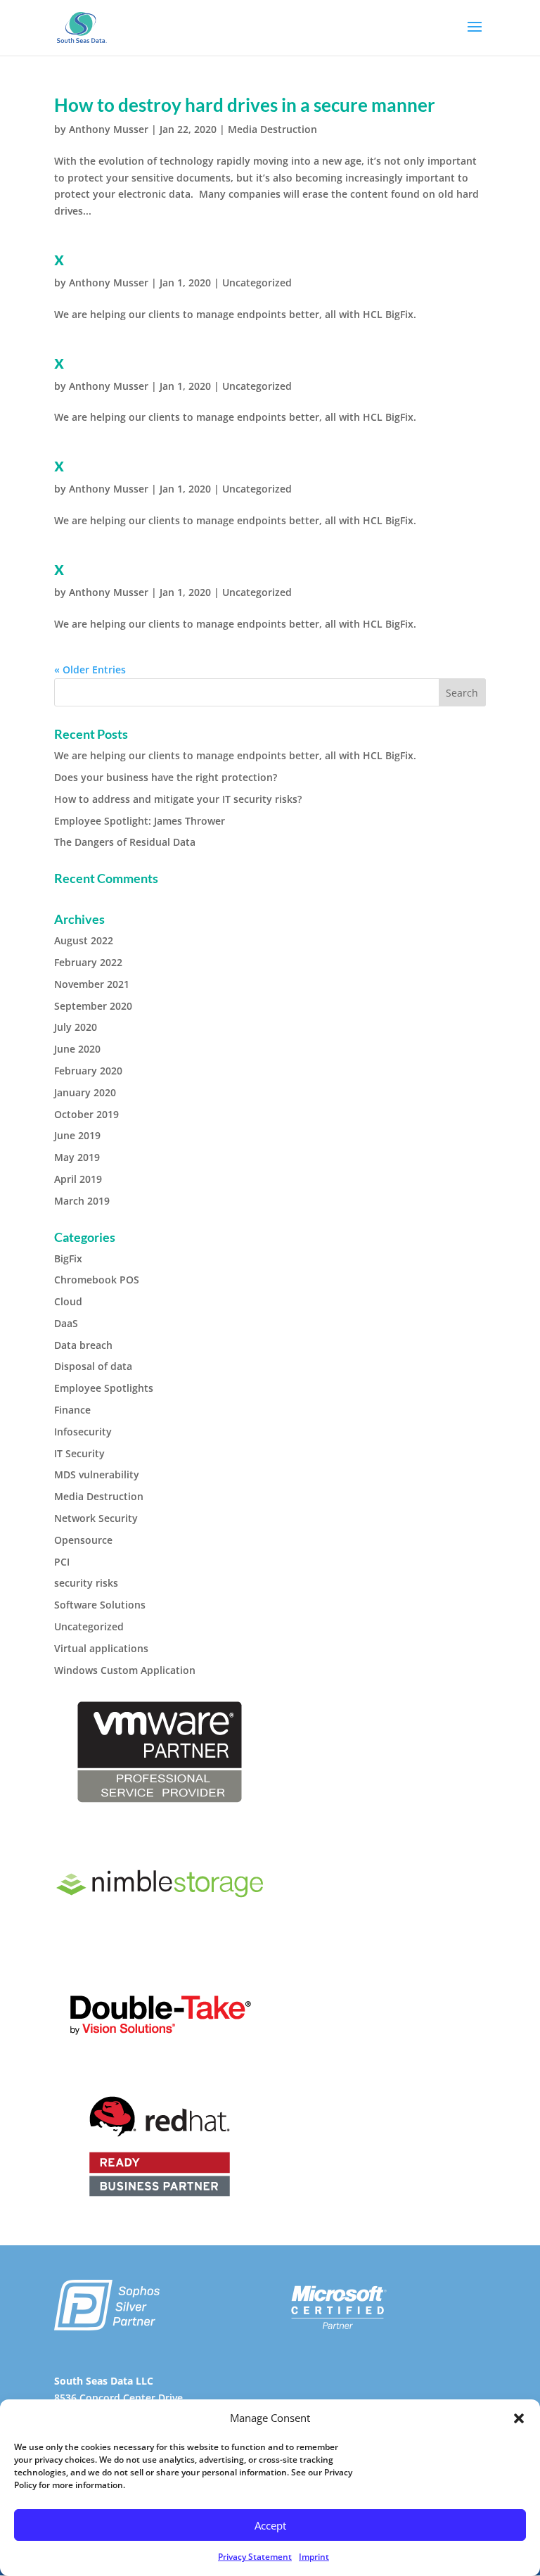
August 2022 (84, 940)
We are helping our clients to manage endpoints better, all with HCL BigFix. (235, 755)
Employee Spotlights (104, 1388)
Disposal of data (93, 1366)
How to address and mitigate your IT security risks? (178, 799)
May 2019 (77, 1157)
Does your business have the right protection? (166, 777)
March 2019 (82, 1201)
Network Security (96, 1518)
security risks (86, 1583)
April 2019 (78, 1179)
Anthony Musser (109, 129)
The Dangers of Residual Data (125, 842)
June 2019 (77, 1135)
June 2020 (77, 1049)
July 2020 (76, 1027)
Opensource (83, 1540)
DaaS (66, 1323)
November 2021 (92, 984)
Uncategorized (257, 283)
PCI (62, 1562)
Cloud (68, 1301)
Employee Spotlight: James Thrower (140, 821)
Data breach (83, 1345)
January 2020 (85, 1092)
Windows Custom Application (125, 1670)
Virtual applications (101, 1648)
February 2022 (88, 962)
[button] (519, 2418)
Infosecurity (83, 1432)
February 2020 (88, 1071)
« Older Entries (90, 670)
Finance (72, 1410)
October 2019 (86, 1114)
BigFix (68, 1258)
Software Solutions (100, 1605)
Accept (270, 2525)
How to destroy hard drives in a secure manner (245, 105)
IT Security (79, 1453)
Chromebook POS (97, 1280)
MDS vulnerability (97, 1474)
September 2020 (93, 1006)
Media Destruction (272, 129)
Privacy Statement (255, 2557)
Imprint (314, 2557)
